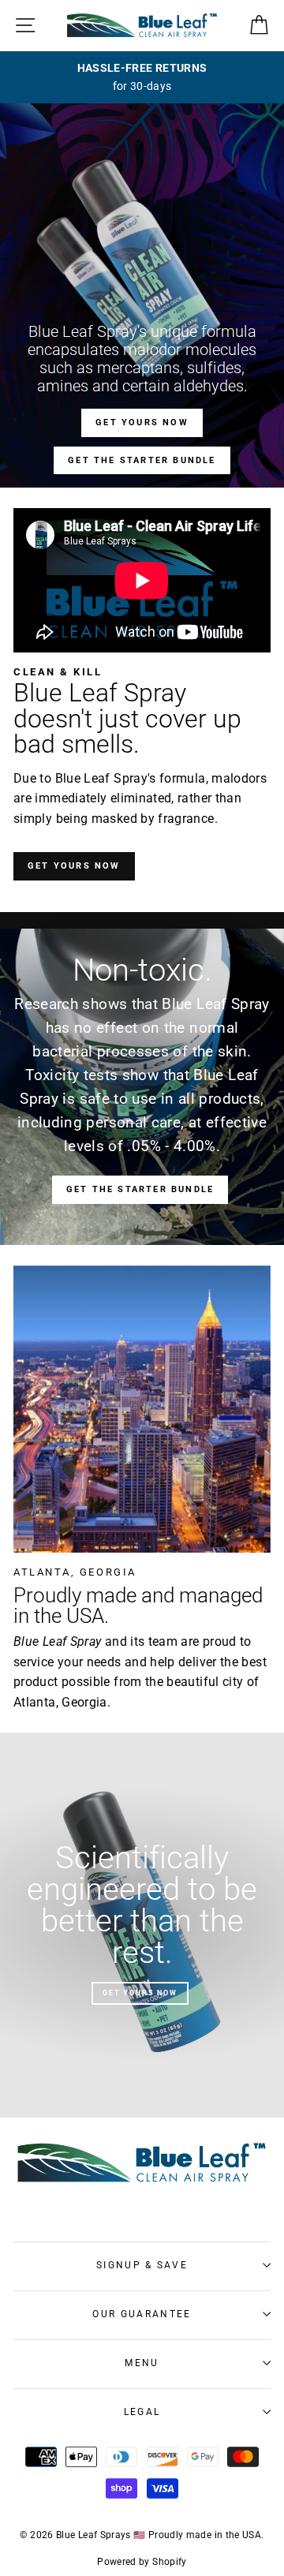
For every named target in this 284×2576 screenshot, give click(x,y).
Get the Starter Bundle (142, 460)
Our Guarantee (142, 2314)
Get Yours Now (142, 422)
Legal (142, 2412)
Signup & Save (142, 2265)
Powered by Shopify (142, 2562)
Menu (142, 2363)
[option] (142, 77)
